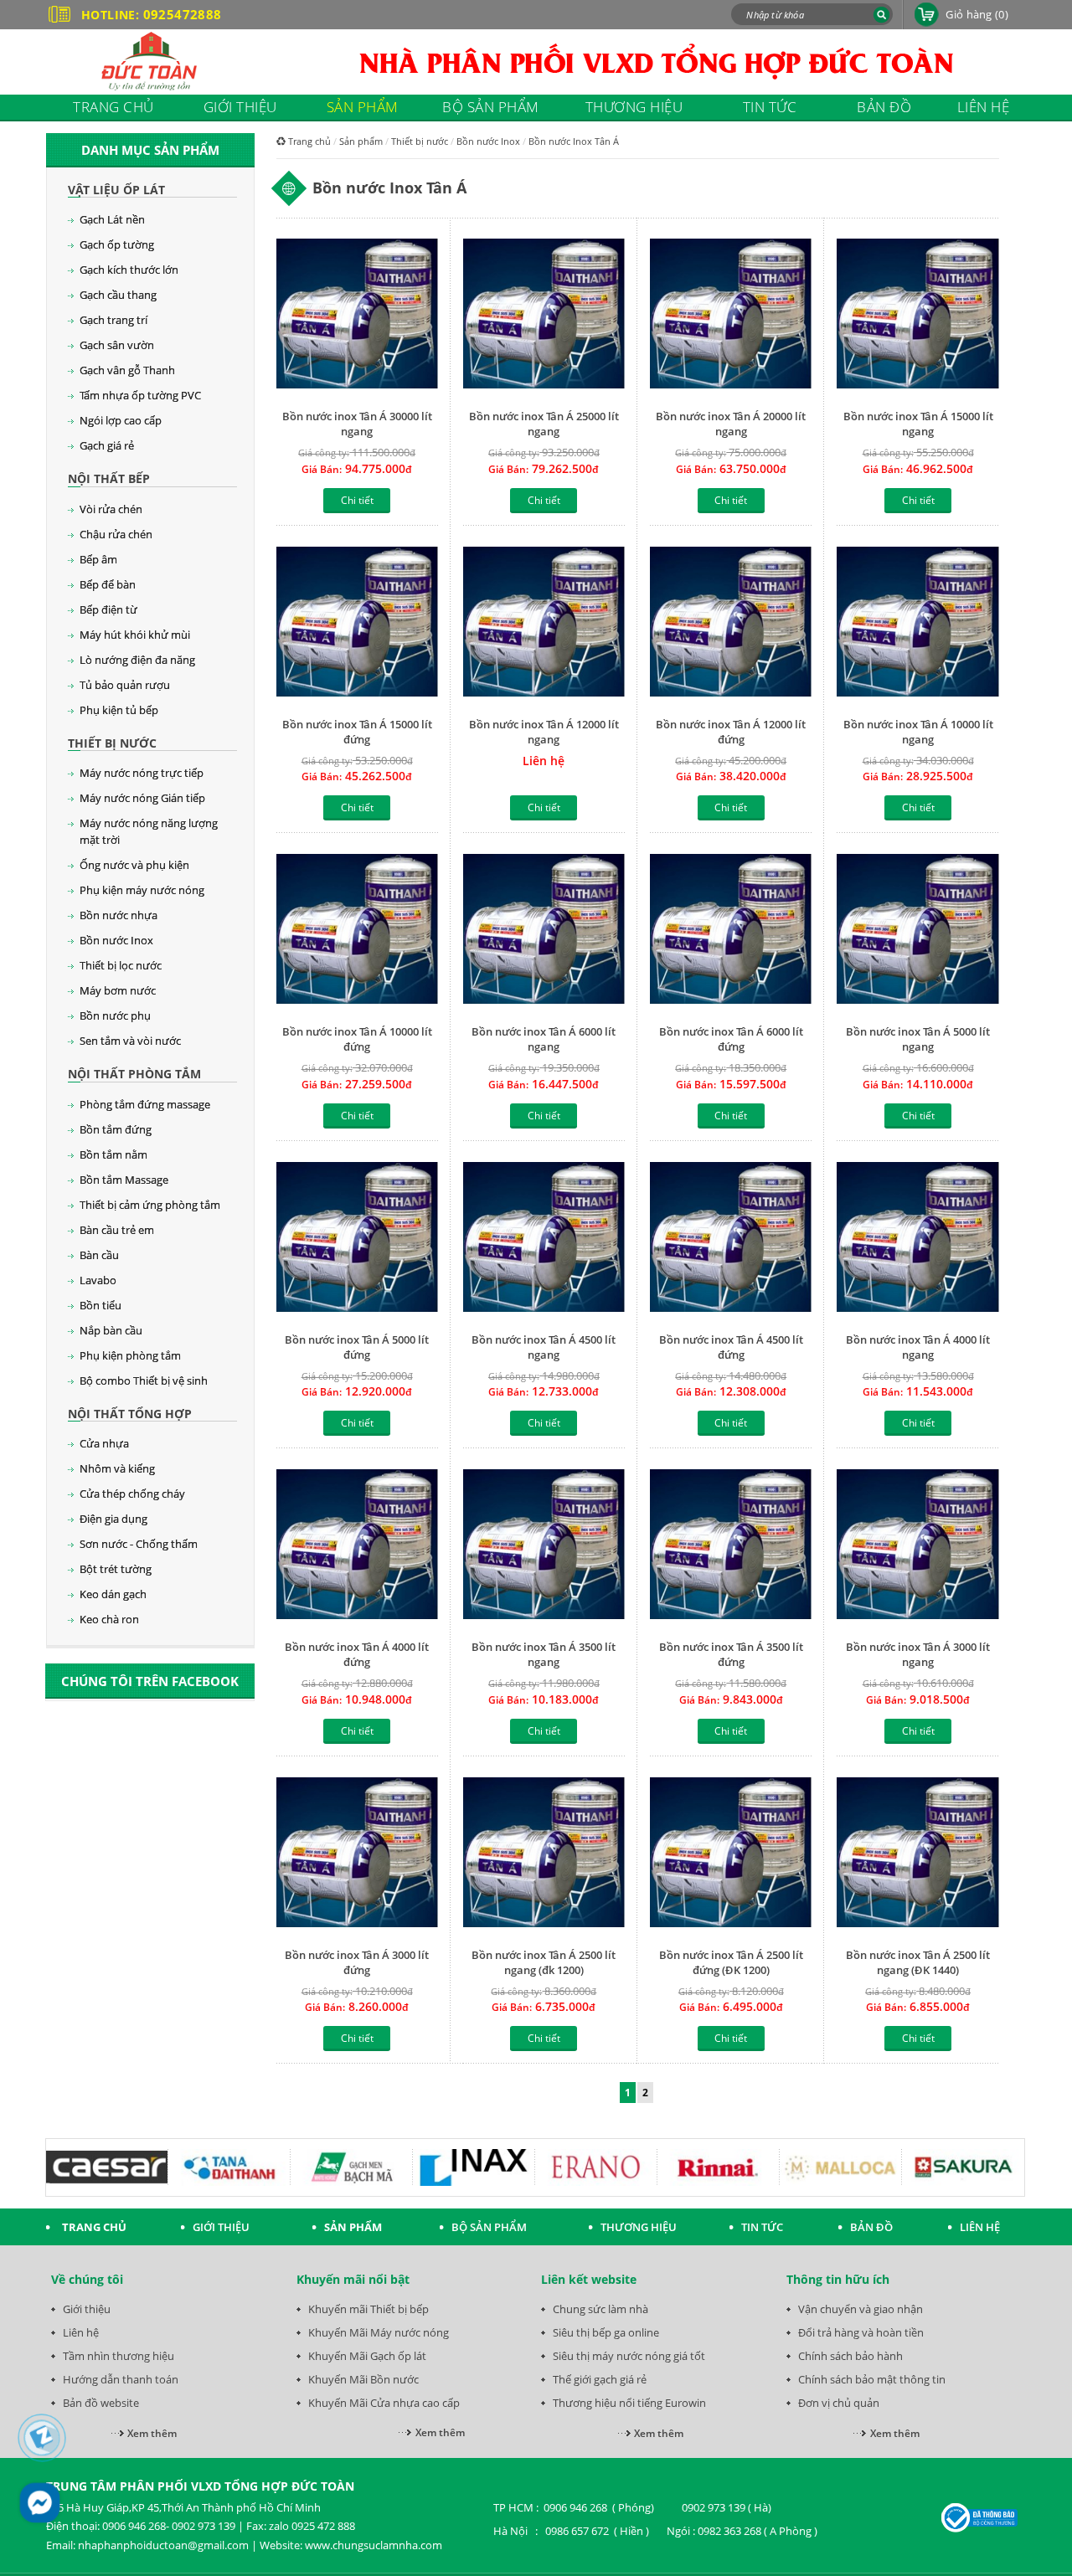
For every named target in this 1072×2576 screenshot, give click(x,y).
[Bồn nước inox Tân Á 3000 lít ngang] (917, 1546)
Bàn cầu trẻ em (117, 1230)
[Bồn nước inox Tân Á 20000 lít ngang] (731, 315)
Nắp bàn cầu (111, 1330)
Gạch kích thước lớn (129, 270)
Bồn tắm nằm (113, 1154)
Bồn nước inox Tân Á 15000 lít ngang (918, 424)
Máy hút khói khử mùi (135, 635)
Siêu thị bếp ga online (606, 2332)
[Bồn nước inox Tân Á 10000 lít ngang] (917, 623)
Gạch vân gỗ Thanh (127, 370)
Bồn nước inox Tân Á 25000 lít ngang (544, 424)
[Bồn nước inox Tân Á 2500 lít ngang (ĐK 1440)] (917, 1854)
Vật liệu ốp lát (116, 190)
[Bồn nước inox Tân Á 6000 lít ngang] (544, 931)
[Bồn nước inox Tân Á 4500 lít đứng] (731, 1239)
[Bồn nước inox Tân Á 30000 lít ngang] (357, 315)
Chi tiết (357, 500)
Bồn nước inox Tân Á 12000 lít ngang (544, 732)
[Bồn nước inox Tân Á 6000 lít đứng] (731, 931)
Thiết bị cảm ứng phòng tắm (150, 1205)
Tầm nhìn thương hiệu (119, 2356)
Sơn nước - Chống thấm (139, 1544)
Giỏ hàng (977, 14)
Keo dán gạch (113, 1594)
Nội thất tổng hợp (130, 1414)
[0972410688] (42, 2438)
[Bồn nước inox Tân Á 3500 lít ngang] (544, 1546)
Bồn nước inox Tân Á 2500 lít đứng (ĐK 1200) (731, 1962)
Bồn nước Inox (116, 940)
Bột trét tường (116, 1569)
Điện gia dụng (113, 1519)
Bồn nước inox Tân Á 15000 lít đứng (357, 732)
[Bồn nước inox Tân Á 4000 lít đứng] (357, 1546)
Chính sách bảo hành (850, 2356)
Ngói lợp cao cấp (121, 420)
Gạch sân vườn (117, 345)
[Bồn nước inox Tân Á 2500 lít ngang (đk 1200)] (544, 1854)
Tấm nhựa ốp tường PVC (140, 395)
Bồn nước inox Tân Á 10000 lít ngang (918, 732)
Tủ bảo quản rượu (125, 685)
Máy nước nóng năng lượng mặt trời (149, 831)
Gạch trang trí (113, 320)
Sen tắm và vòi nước (130, 1041)
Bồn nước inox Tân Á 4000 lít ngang (918, 1347)
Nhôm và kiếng (117, 1468)
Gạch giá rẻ (107, 445)
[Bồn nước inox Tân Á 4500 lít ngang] (544, 1239)
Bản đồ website (101, 2403)
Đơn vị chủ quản (839, 2403)
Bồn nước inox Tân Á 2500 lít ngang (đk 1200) (544, 1962)
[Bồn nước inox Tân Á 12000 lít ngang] (544, 623)
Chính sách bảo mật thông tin (872, 2379)
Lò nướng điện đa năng (137, 660)
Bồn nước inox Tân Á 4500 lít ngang (544, 1347)
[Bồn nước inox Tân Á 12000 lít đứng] (731, 623)
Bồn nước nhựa (119, 915)
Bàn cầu (99, 1255)
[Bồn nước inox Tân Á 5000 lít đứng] (357, 1239)
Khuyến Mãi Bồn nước (363, 2379)
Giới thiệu (87, 2309)
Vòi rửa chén (111, 509)
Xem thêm (152, 2433)
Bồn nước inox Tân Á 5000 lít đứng (357, 1347)
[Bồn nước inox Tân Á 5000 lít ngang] (917, 931)
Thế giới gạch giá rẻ (600, 2379)
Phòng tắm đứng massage (145, 1104)
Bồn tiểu (100, 1305)
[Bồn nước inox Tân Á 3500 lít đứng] (731, 1546)
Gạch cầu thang (118, 295)
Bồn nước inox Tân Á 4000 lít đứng (357, 1654)
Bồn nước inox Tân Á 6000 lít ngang (544, 1039)
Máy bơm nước (118, 990)
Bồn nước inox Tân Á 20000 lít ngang (731, 424)
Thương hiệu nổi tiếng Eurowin (629, 2403)
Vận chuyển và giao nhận (861, 2309)
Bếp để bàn (108, 584)
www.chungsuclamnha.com (374, 2545)
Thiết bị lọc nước (121, 965)
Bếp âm (98, 559)
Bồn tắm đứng (116, 1129)
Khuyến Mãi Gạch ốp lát (367, 2356)
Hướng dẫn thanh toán (121, 2379)
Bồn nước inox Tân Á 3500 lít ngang (544, 1654)
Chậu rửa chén (116, 534)
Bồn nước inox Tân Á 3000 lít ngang (918, 1654)
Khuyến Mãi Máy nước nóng (379, 2332)
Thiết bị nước (112, 743)
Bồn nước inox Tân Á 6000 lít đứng (731, 1039)
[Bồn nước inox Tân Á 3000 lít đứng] (357, 1854)
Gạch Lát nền (112, 219)
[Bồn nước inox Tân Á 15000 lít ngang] (917, 315)
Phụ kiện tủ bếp (119, 710)
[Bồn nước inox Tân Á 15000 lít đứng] (357, 623)
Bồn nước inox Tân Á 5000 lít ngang (918, 1039)
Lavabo (98, 1280)
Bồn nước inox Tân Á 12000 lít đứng (731, 732)
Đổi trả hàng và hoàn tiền (861, 2332)
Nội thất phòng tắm (134, 1074)
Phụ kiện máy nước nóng (142, 890)
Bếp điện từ (108, 609)
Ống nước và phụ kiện (134, 865)
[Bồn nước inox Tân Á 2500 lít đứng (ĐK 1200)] (731, 1854)
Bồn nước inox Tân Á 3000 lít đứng (357, 1962)
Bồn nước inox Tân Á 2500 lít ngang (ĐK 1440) (918, 1962)
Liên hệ (81, 2332)
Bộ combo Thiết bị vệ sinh (144, 1381)
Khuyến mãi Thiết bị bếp (368, 2309)
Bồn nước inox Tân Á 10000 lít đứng (357, 1039)
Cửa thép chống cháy (132, 1494)
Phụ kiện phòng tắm (130, 1355)
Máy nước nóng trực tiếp (142, 773)
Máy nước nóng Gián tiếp (142, 798)
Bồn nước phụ (115, 1015)
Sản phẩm (361, 141)
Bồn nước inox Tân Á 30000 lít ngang (357, 424)
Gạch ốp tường (117, 244)
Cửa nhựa (104, 1443)
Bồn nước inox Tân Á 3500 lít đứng (731, 1654)
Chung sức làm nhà (600, 2309)
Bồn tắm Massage (124, 1180)
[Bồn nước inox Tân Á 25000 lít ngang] (544, 315)
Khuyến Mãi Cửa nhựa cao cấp (384, 2403)
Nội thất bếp (109, 478)
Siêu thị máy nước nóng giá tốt (629, 2356)
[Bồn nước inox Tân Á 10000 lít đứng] (357, 931)
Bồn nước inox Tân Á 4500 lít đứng (731, 1347)
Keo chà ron (109, 1619)
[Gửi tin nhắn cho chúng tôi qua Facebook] (40, 2503)
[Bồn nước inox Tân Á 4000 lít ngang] (917, 1239)
